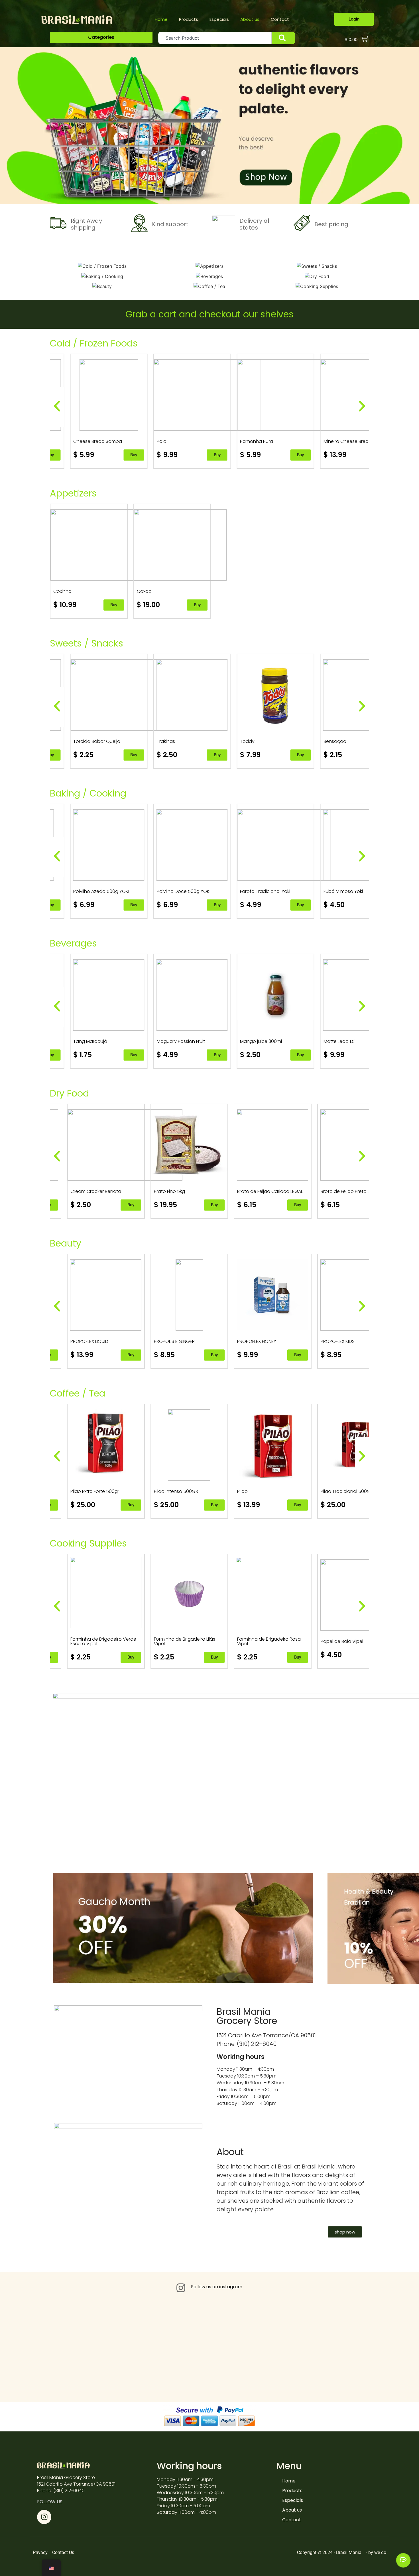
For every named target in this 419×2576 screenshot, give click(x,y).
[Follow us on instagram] (181, 2288)
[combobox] (215, 38)
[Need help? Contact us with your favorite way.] (403, 2560)
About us (250, 19)
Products (189, 19)
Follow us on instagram (217, 2287)
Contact (280, 19)
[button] (101, 37)
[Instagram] (44, 2517)
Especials (219, 19)
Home (161, 19)
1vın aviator (51, 257)
